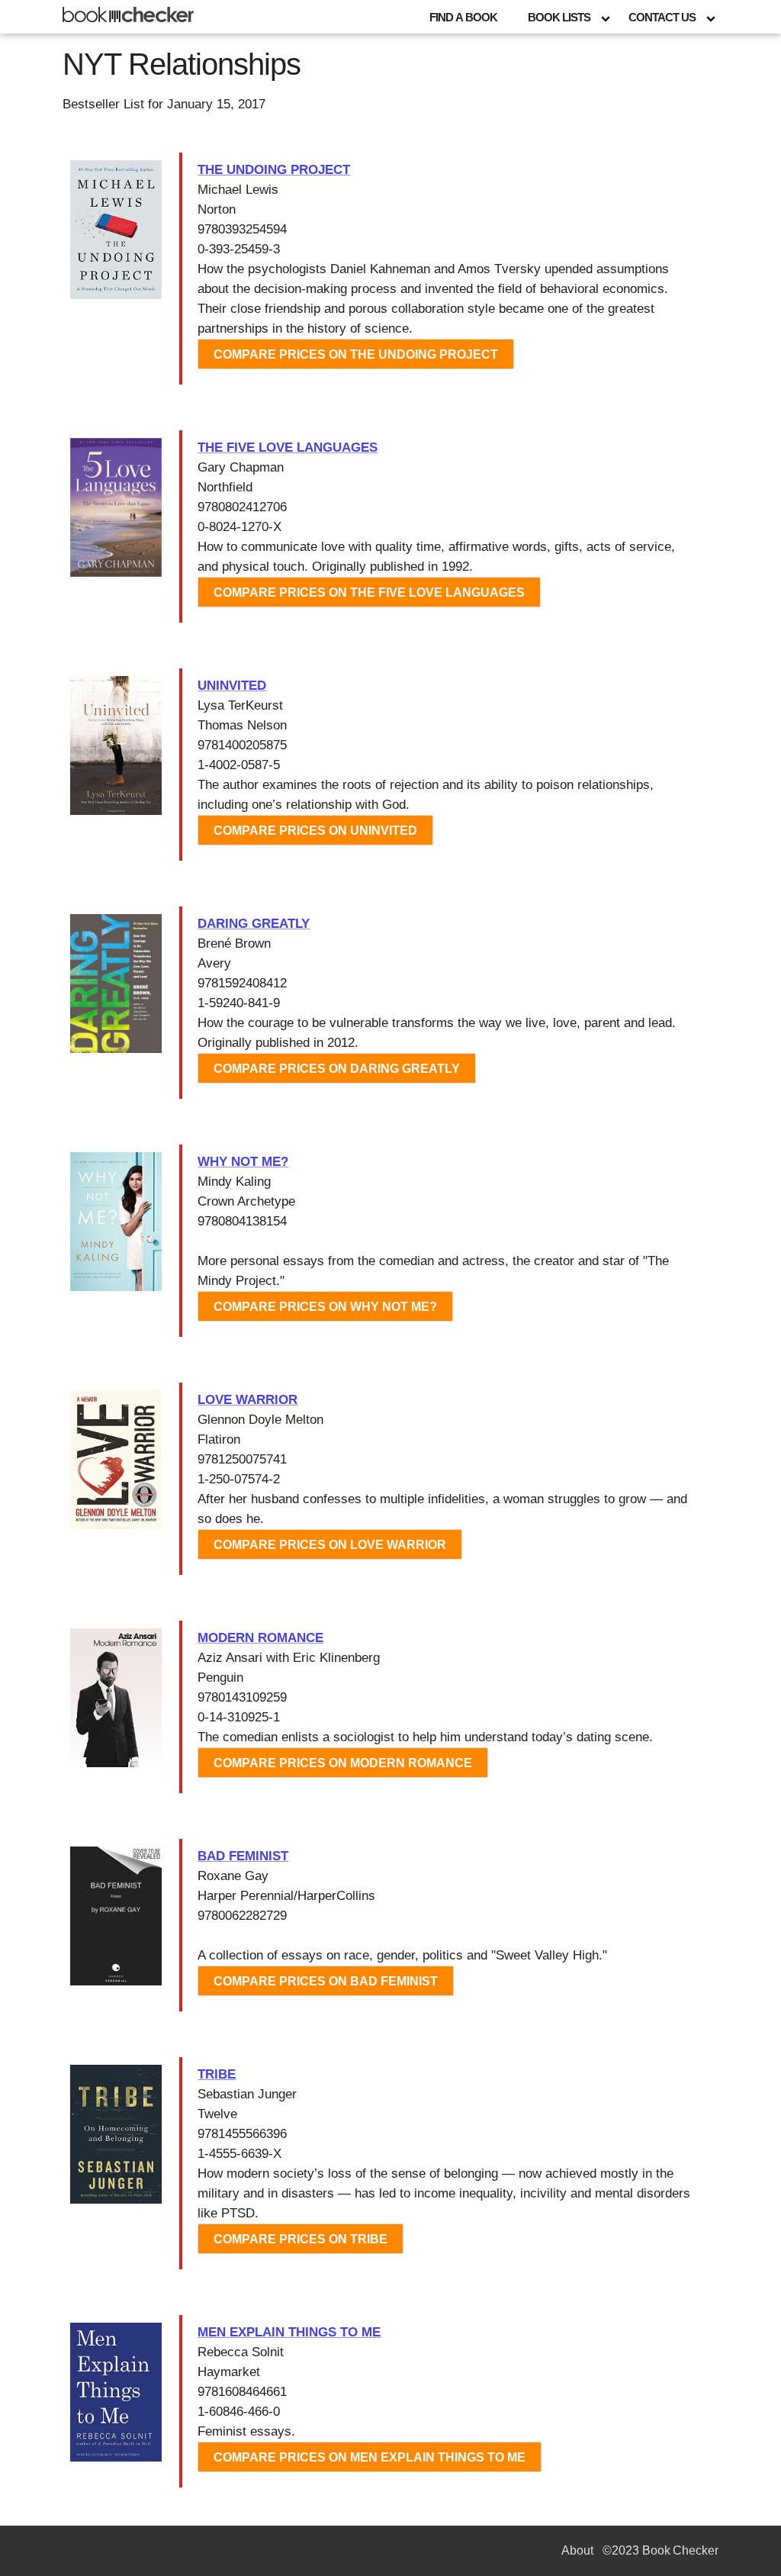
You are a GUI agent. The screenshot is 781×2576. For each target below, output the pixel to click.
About (577, 2550)
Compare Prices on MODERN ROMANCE (343, 1763)
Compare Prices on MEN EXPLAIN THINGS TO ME (370, 2457)
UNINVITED (232, 686)
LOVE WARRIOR (247, 1400)
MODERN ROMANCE (260, 1638)
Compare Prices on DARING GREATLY (337, 1069)
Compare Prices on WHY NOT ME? (325, 1307)
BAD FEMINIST (243, 1856)
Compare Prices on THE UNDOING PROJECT (356, 354)
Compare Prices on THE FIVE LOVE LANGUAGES (369, 592)
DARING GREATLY (254, 924)
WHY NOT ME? (243, 1162)
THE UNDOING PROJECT (274, 170)
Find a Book (463, 17)
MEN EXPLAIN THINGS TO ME (289, 2332)
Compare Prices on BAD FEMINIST (326, 1981)
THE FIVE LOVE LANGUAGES (288, 448)
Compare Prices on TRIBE (301, 2239)
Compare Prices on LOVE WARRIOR (330, 1545)
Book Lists (559, 17)
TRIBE (217, 2074)
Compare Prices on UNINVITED (315, 831)
